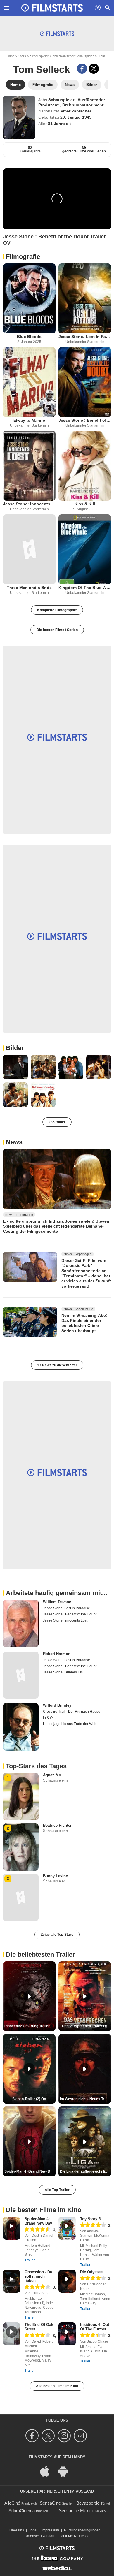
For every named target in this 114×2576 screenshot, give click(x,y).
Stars (22, 56)
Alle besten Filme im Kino (57, 2386)
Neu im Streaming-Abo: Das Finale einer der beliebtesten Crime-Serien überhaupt (84, 1323)
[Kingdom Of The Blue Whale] (85, 549)
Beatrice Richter (57, 1825)
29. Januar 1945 (76, 117)
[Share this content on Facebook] (82, 69)
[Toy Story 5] (67, 2228)
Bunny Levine (55, 1876)
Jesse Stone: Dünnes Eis (63, 1672)
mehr (99, 105)
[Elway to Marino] (29, 382)
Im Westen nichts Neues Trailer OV (85, 2099)
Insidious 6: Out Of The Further (95, 2327)
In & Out (49, 1718)
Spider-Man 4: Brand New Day (38, 2221)
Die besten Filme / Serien (57, 630)
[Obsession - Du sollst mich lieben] (12, 2281)
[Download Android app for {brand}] (66, 2471)
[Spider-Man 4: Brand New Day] (12, 2228)
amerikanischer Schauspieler (73, 56)
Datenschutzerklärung (42, 2536)
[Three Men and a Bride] (29, 549)
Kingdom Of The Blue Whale (85, 588)
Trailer (30, 2260)
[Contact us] (81, 2436)
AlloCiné (12, 2503)
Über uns (17, 2530)
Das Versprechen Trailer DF (85, 2026)
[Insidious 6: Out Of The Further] (67, 2334)
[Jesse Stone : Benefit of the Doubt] (85, 382)
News (14, 1142)
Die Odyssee (91, 2272)
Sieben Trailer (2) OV (29, 2099)
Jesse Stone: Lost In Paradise (85, 337)
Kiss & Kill (85, 504)
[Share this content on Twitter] (94, 69)
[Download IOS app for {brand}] (48, 2471)
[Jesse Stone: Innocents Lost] (29, 466)
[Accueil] (52, 8)
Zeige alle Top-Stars (57, 1935)
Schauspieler (39, 56)
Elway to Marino (29, 420)
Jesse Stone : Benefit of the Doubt (85, 420)
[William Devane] (21, 1623)
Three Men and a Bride (29, 588)
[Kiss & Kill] (85, 466)
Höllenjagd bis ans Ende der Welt (70, 1724)
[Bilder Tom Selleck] (15, 1067)
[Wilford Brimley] (21, 1727)
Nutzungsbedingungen (82, 2530)
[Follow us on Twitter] (49, 2436)
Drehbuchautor (78, 105)
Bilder (15, 1048)
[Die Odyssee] (67, 2281)
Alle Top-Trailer (57, 2190)
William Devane (57, 1602)
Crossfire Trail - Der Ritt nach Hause (72, 1712)
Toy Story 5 (90, 2219)
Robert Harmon (57, 1654)
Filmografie (23, 257)
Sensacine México (76, 2511)
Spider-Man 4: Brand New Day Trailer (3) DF (30, 2171)
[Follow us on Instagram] (65, 2436)
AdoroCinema (22, 2511)
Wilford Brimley (57, 1705)
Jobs (33, 2530)
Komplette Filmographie (57, 610)
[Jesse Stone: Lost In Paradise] (85, 298)
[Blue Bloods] (29, 298)
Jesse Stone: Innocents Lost (29, 504)
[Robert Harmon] (21, 1675)
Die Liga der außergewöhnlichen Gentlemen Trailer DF (85, 2171)
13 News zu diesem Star (57, 1365)
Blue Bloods (29, 337)
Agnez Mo (52, 1775)
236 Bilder (57, 1122)
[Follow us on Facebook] (33, 2436)
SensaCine (50, 2503)
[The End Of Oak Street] (12, 2334)
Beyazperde (88, 2503)
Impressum (50, 2530)
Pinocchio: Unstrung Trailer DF (30, 2026)
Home (10, 56)
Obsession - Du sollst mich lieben (38, 2276)
